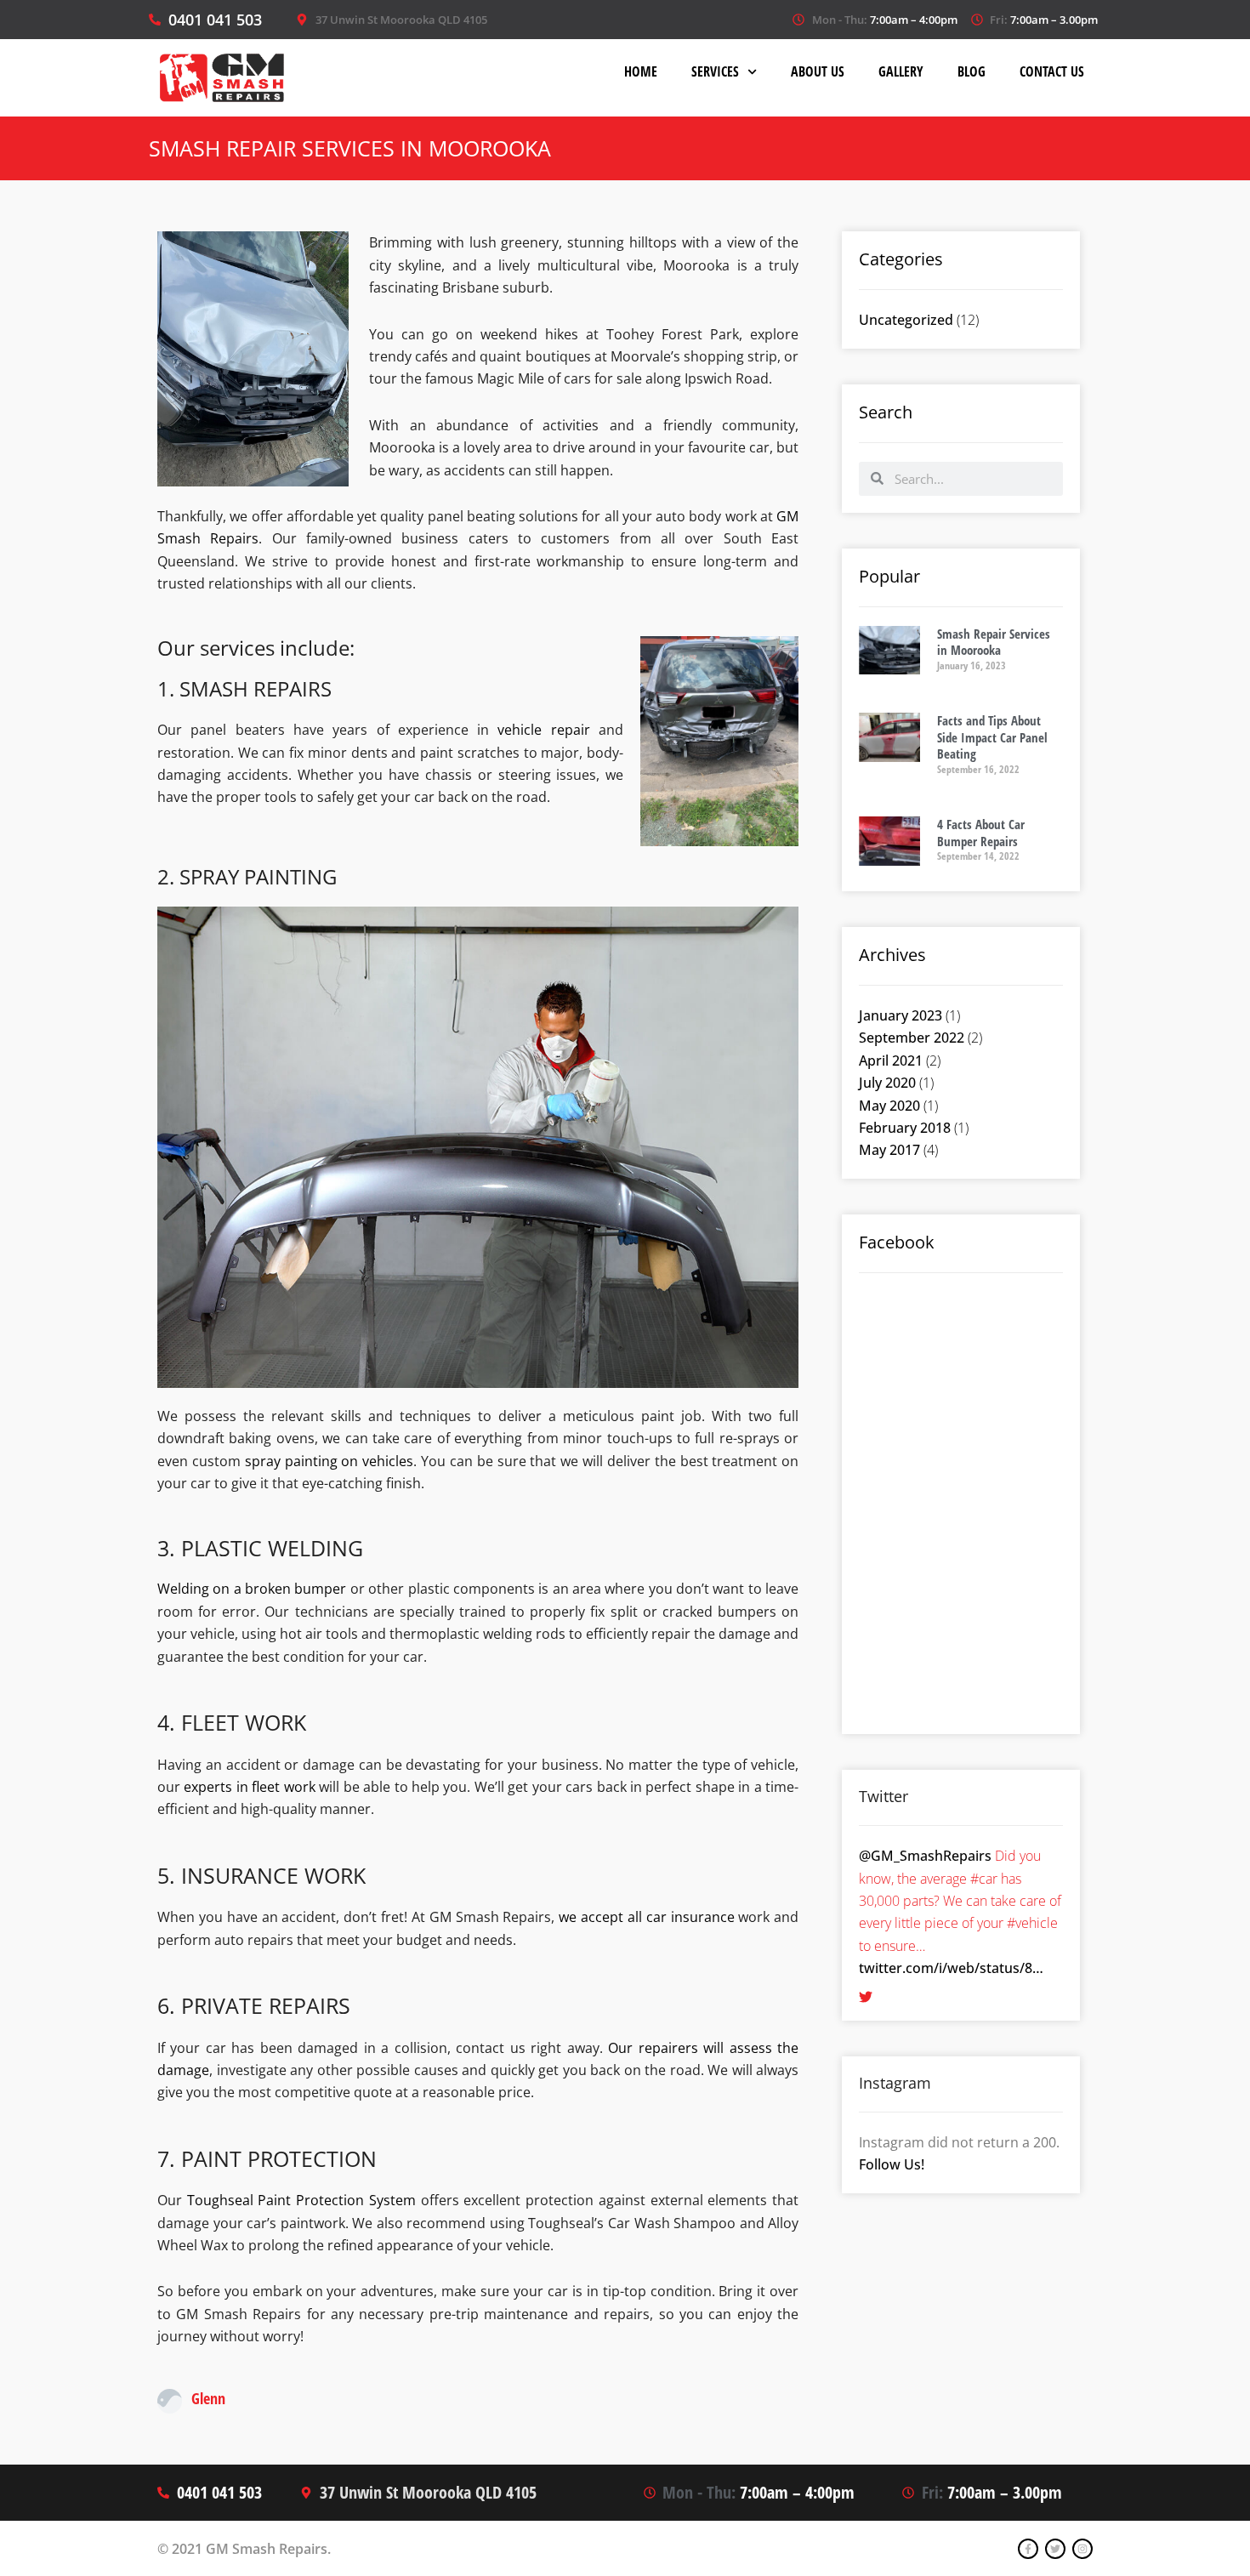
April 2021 (891, 1061)
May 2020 (889, 1106)
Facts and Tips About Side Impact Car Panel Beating (992, 737)
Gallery (901, 71)
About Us (818, 71)
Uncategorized (906, 320)
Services (715, 71)
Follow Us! (892, 2164)
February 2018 (905, 1128)
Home (641, 71)
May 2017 (889, 1150)
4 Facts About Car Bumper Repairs (981, 833)
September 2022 (912, 1038)
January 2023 (901, 1015)
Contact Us (1052, 71)
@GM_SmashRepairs (925, 1856)
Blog (972, 71)
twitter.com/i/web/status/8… (951, 1968)
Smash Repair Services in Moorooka (994, 642)
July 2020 (887, 1083)
